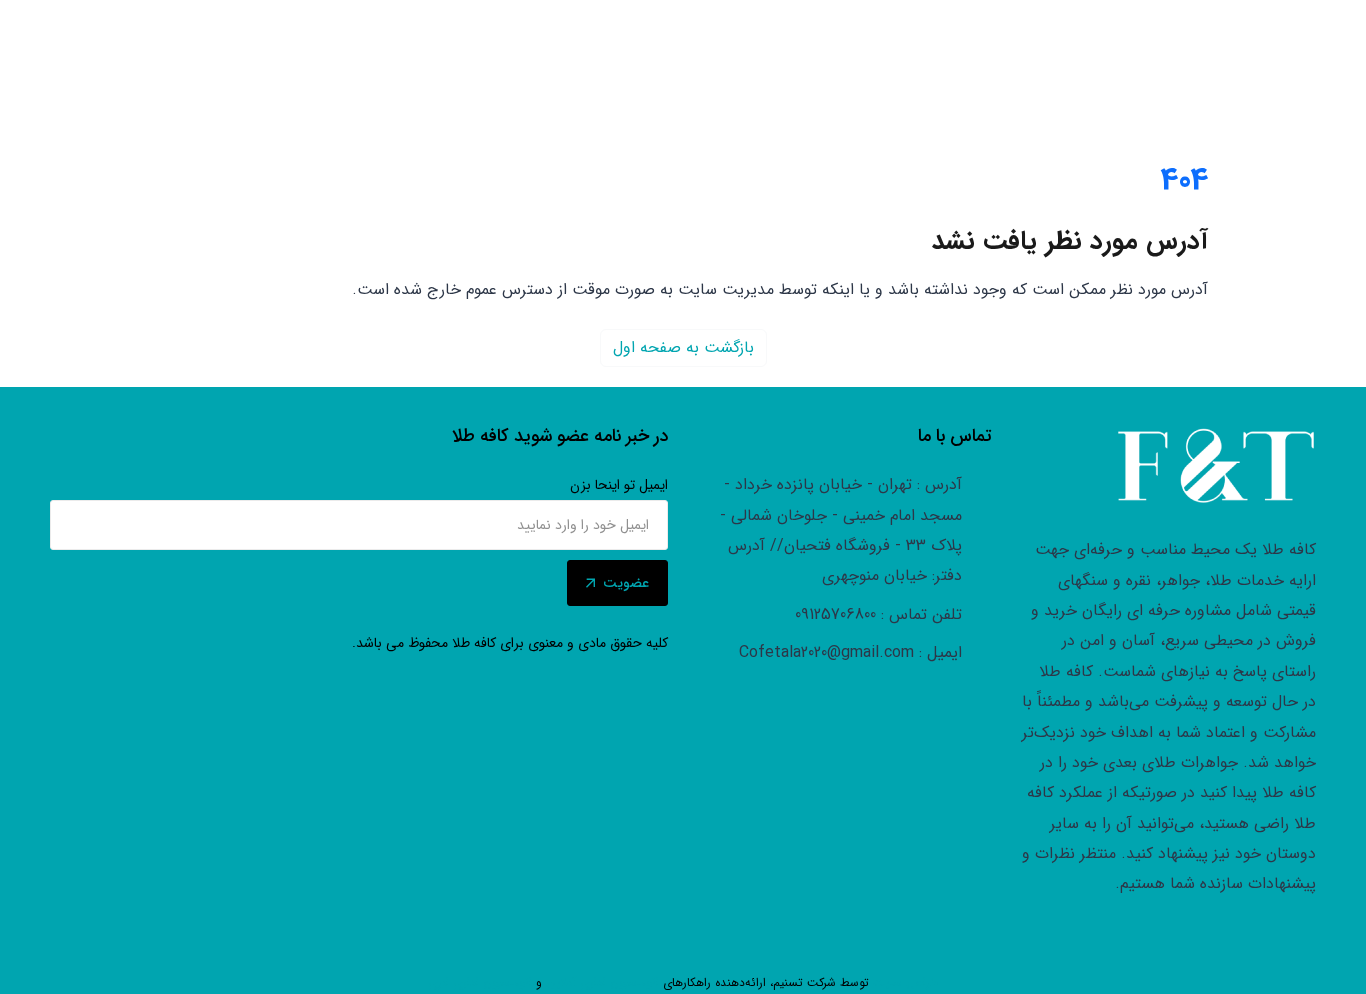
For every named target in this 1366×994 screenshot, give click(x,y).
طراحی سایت (905, 982)
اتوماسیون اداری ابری (480, 982)
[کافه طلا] (1216, 466)
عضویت (626, 583)
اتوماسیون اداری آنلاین (602, 982)
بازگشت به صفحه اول (683, 347)
